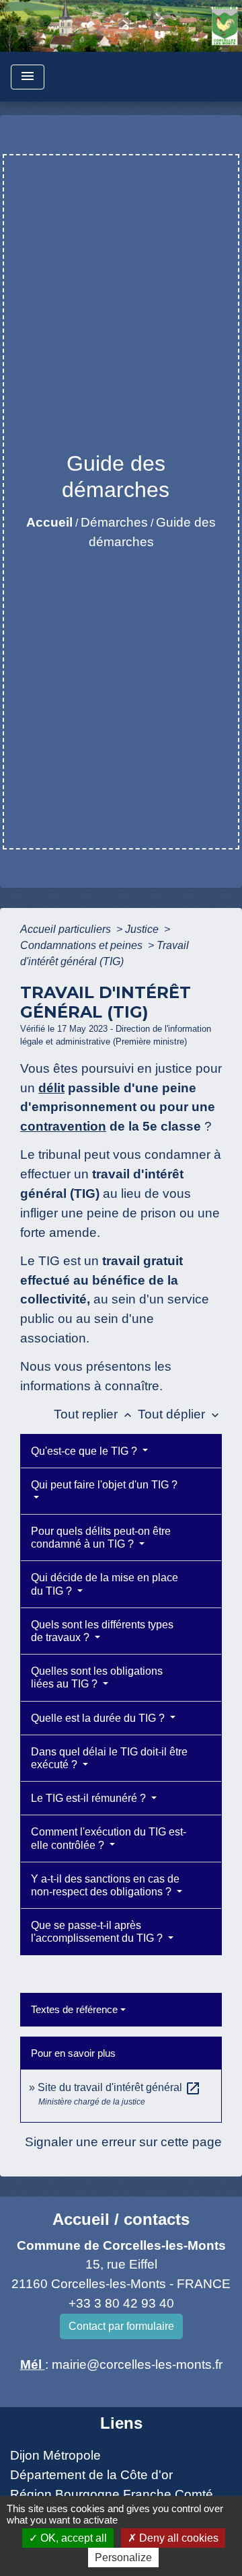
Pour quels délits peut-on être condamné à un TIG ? (101, 1538)
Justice (143, 929)
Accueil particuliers (67, 929)
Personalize (123, 2558)
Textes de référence (74, 2009)
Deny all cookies (177, 2538)
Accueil (49, 522)
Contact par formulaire (121, 2326)
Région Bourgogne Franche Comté (112, 2494)
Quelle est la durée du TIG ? (99, 1718)
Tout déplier (180, 1414)
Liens (121, 2423)
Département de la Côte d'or (91, 2475)
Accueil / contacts (121, 2219)
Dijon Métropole (55, 2455)
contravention (63, 1126)
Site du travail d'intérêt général (119, 2087)
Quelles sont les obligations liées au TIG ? (97, 1677)
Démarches (114, 522)
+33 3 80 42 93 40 (121, 2303)
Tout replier (94, 1414)
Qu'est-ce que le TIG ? (85, 1451)
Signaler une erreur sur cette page (123, 2142)
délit (51, 1088)
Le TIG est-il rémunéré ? (90, 1798)
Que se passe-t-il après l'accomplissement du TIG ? (98, 1932)
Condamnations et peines (83, 945)
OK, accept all (72, 2538)
